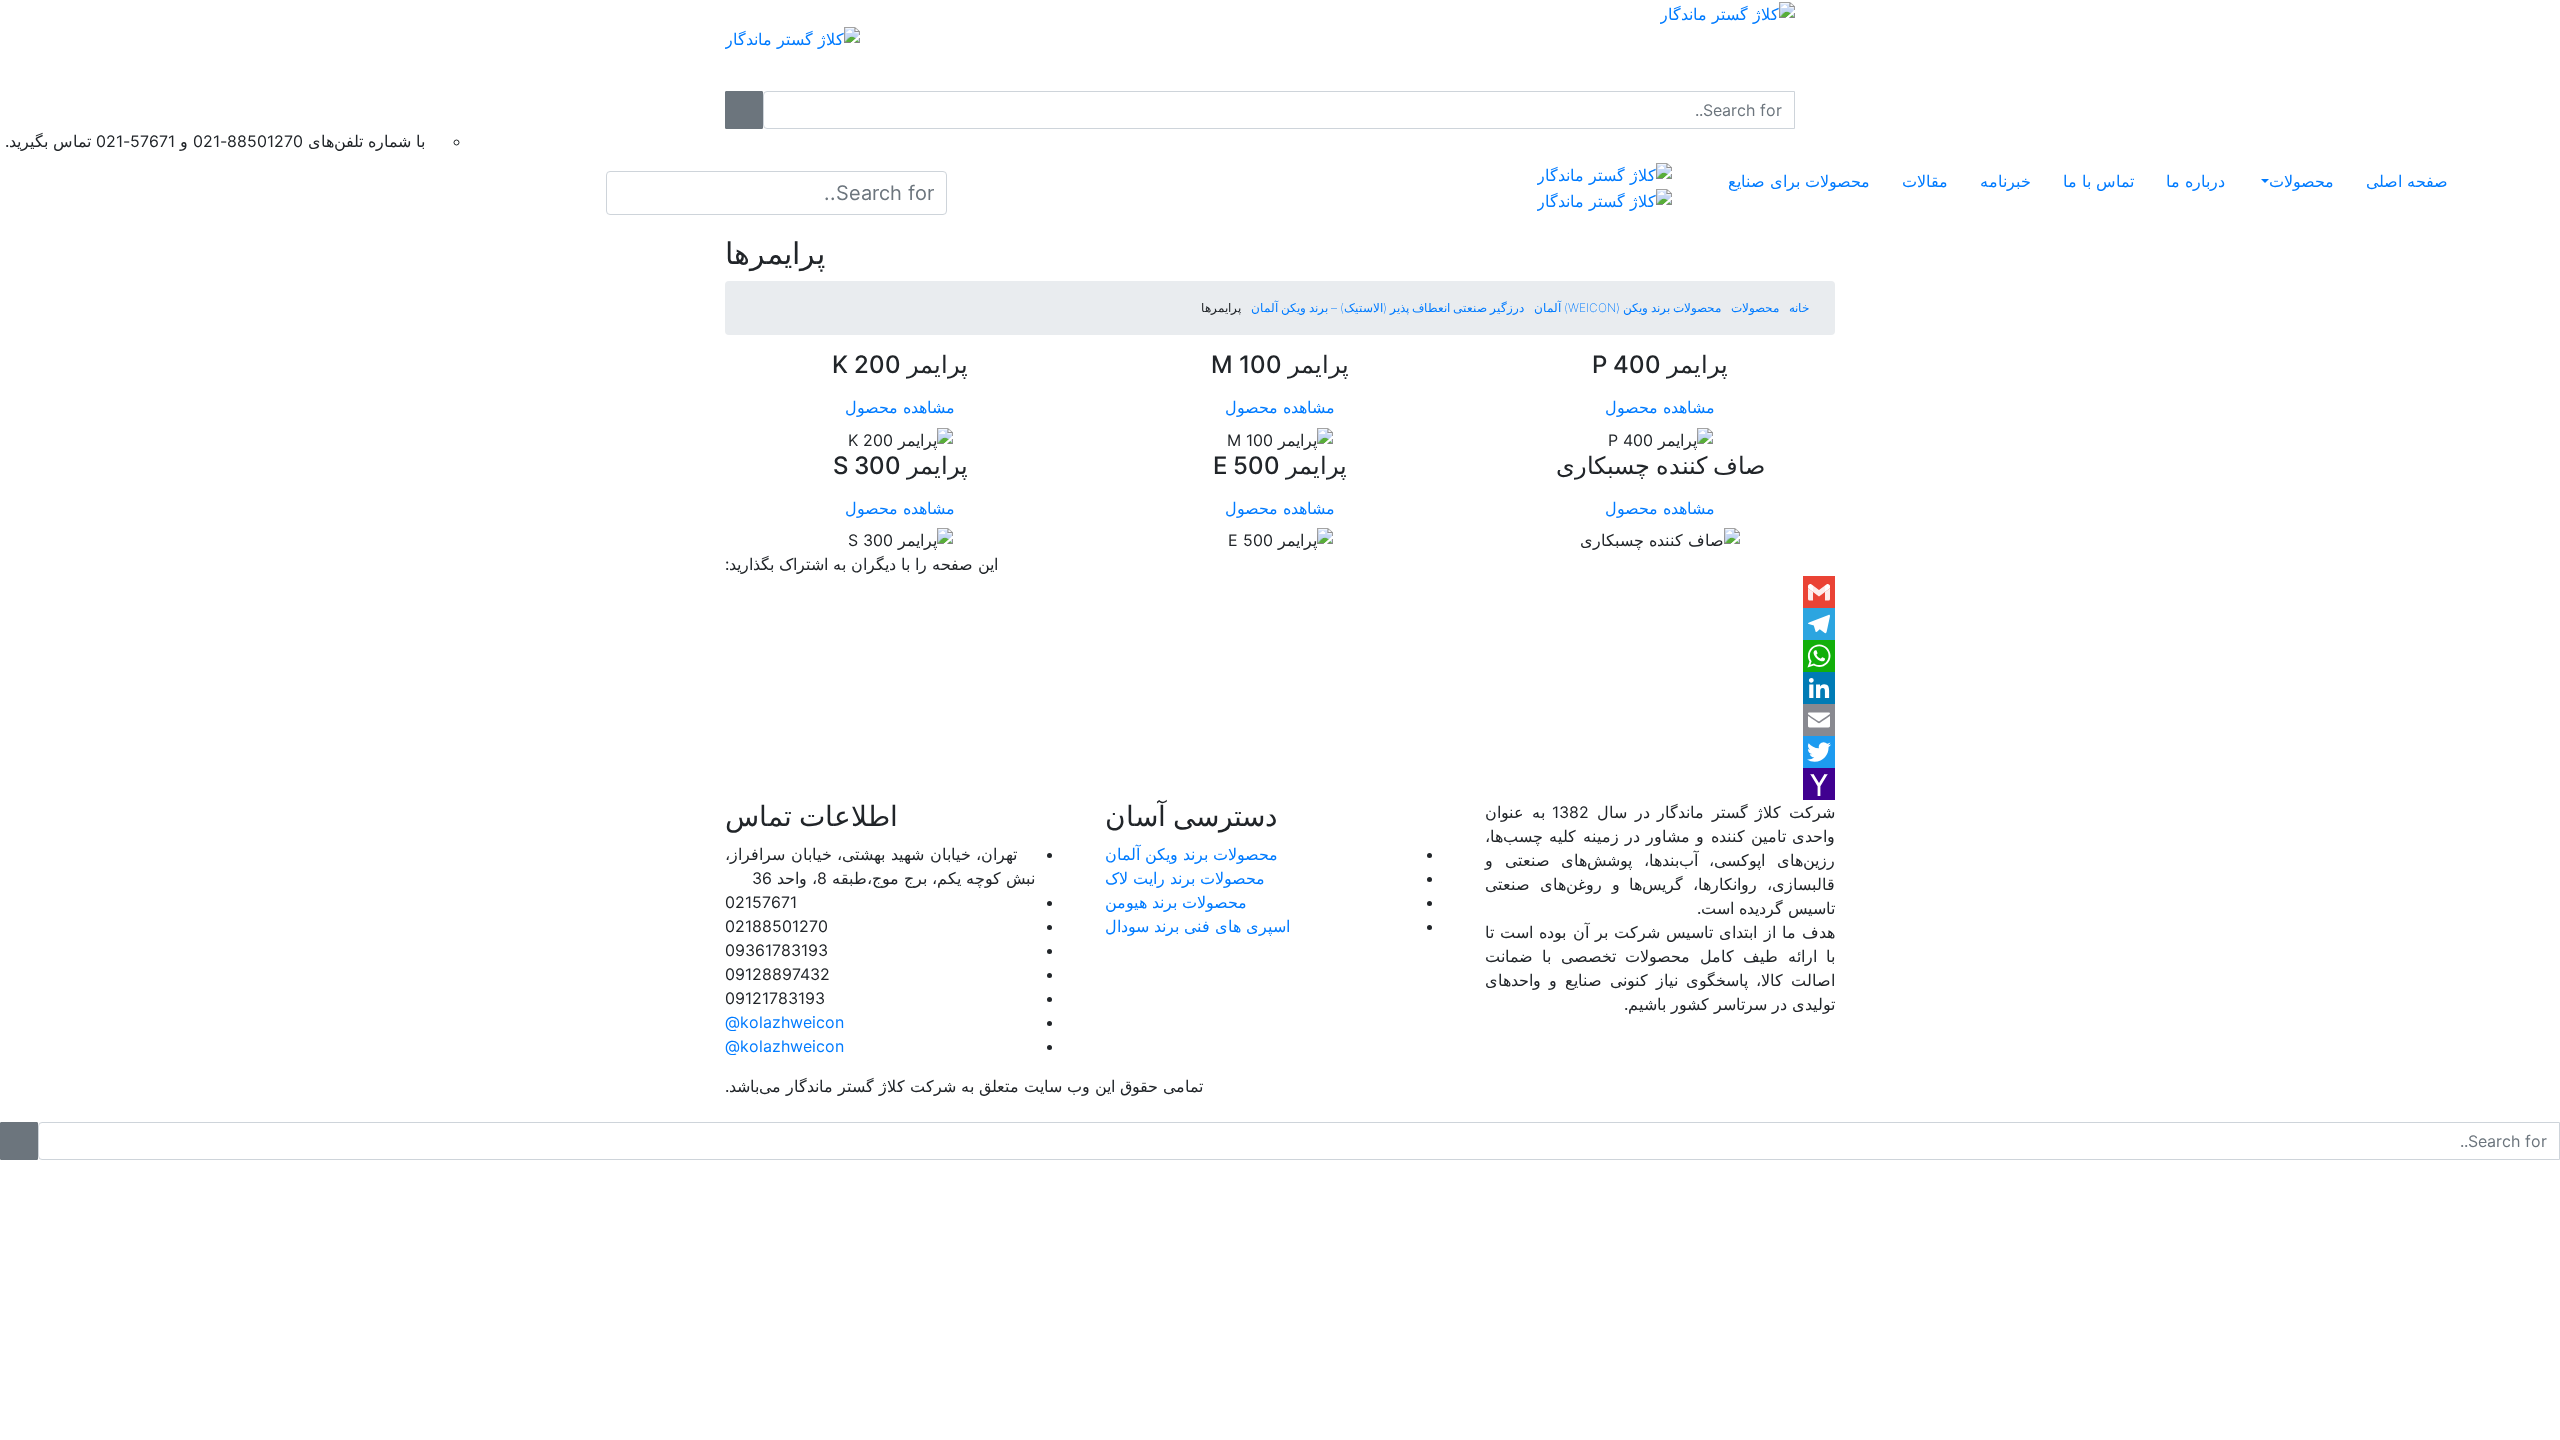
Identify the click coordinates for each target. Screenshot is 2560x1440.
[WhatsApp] (1280, 656)
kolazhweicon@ (784, 1022)
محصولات (2301, 181)
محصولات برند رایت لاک (1185, 878)
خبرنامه (2005, 181)
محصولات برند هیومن (1176, 902)
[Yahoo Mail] (1280, 784)
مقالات (1925, 181)
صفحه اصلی (2407, 181)
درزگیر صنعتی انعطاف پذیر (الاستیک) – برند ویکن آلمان (1387, 307)
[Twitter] (1280, 752)
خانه (1799, 307)
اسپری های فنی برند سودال (1197, 926)
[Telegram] (1280, 624)
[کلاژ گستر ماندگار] (1727, 12)
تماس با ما (2098, 181)
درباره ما (2195, 181)
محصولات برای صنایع (1799, 181)
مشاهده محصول (900, 407)
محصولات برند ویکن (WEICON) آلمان (1627, 307)
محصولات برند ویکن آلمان (1191, 854)
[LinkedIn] (1280, 688)
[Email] (1280, 720)
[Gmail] (1280, 592)
